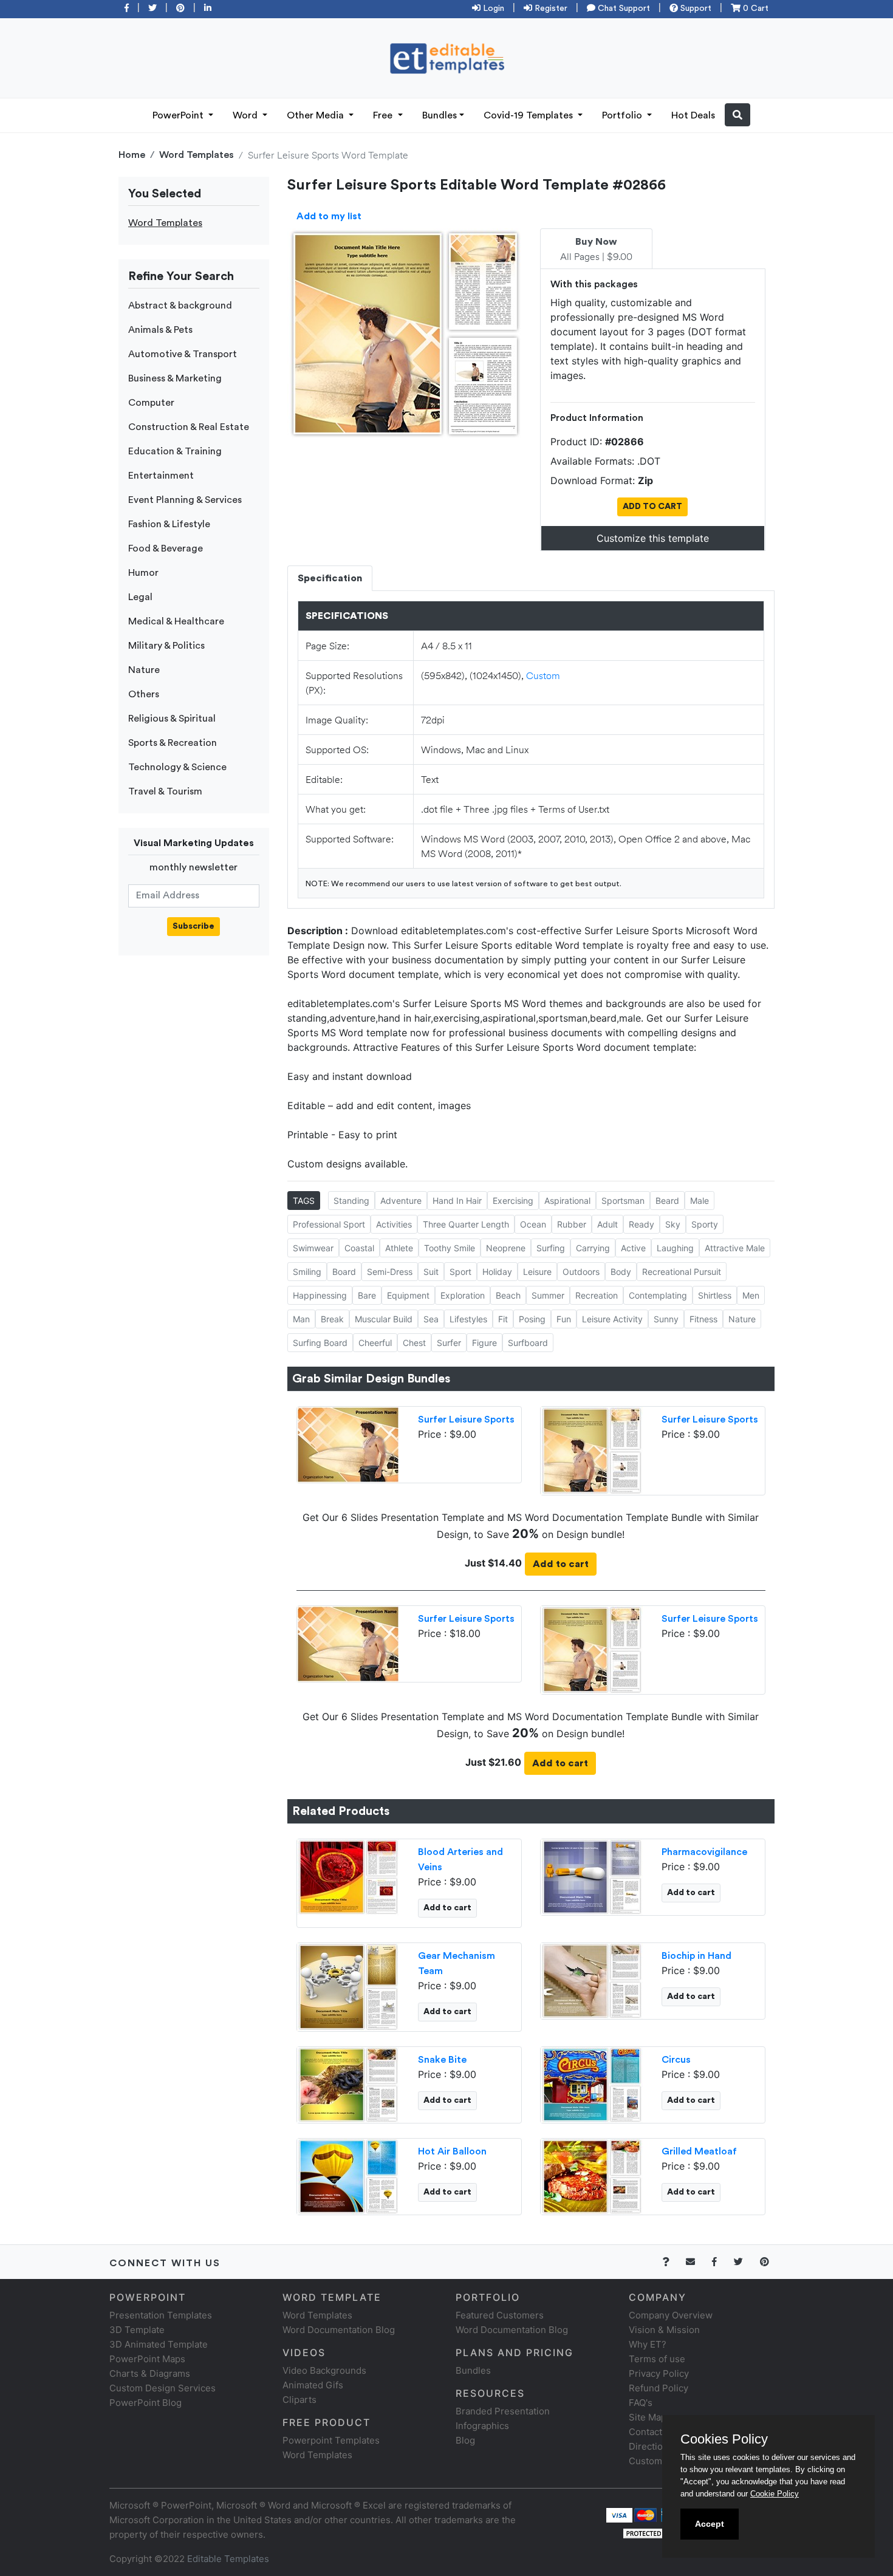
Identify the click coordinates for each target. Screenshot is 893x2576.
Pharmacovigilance (704, 1852)
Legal (140, 597)
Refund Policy (659, 2388)
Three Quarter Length (466, 1224)
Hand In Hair (457, 1201)
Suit (431, 1272)
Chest (414, 1343)
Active (633, 1248)
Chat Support (623, 9)
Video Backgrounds (324, 2370)
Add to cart (561, 1564)
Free (384, 115)
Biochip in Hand (696, 1956)
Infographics (482, 2426)
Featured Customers (500, 2315)
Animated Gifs (313, 2385)
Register (550, 9)
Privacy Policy (659, 2373)
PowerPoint (179, 115)
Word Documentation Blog (339, 2330)
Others (144, 694)
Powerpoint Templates (331, 2440)
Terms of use (657, 2359)
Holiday (497, 1272)
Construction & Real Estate (189, 427)
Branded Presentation (503, 2411)
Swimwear (313, 1248)
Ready (642, 1224)
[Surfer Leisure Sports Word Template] (592, 1449)
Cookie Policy (775, 2494)
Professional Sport (329, 1224)
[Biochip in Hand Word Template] (592, 1980)
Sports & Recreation (173, 743)
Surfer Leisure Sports (466, 1420)
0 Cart (754, 9)
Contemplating (658, 1295)
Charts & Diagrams (150, 2373)
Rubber (572, 1224)
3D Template (137, 2330)
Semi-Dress (390, 1272)
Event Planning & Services (185, 500)
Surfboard (528, 1343)
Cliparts (299, 2400)
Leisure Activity (612, 1319)
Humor (143, 573)
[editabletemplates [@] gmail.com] (698, 2262)
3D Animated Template (159, 2344)
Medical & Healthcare (176, 621)
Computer (151, 403)
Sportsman (623, 1201)
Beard (667, 1201)
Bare (367, 1295)
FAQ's (641, 2403)
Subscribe (193, 926)
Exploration (463, 1295)
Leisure (537, 1272)
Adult (607, 1224)
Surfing (551, 1248)
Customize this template (653, 538)
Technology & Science (177, 767)
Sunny (666, 1319)
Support (695, 9)
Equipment (408, 1295)
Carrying (593, 1248)
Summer (548, 1295)
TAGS (304, 1201)
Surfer (449, 1343)
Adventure (401, 1201)
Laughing (675, 1248)
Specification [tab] (330, 578)
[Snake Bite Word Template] (348, 2083)
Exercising (513, 1201)
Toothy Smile (450, 1248)
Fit (503, 1319)
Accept (710, 2524)
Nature (144, 670)
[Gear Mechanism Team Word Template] (348, 1986)
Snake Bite (442, 2060)
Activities (394, 1224)
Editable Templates (228, 2559)
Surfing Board (320, 1343)
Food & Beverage (166, 548)
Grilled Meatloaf (699, 2151)
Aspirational (567, 1201)
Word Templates (197, 155)
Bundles (440, 115)
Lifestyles (468, 1319)
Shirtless (715, 1295)
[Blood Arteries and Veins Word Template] (348, 1876)
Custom (543, 675)
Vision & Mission (664, 2330)
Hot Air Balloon (452, 2151)
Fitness (703, 1319)
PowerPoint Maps (147, 2359)
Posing (532, 1319)
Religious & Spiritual (172, 719)
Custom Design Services (163, 2388)
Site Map (648, 2417)
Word (246, 115)
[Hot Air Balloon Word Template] (348, 2175)
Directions (651, 2446)
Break (332, 1319)
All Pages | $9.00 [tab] (596, 250)
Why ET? (648, 2344)
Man (301, 1319)
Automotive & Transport (183, 354)
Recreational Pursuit (682, 1272)
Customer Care (662, 2461)
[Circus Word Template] (592, 2083)
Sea (431, 1319)
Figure (484, 1343)
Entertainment (161, 476)
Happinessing (320, 1295)
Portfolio (623, 115)
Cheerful (375, 1343)
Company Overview (671, 2315)
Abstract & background (180, 306)
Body (621, 1272)
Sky (673, 1224)
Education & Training (175, 451)
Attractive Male (735, 1248)
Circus (676, 2060)
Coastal (359, 1248)
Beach (508, 1295)
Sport (460, 1272)
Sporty (705, 1224)
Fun (564, 1319)
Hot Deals (693, 115)
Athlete (399, 1248)
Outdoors (581, 1272)
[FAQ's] (673, 2262)
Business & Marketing (175, 378)
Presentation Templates (161, 2315)
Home (132, 155)
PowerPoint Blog (145, 2403)
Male (700, 1201)
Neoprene (506, 1248)
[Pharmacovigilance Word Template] (592, 1876)
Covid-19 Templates (529, 115)
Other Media (316, 115)
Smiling (307, 1272)
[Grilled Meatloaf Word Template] (592, 2175)
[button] (737, 115)
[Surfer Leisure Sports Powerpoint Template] (348, 1443)
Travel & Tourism (165, 791)
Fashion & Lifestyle (169, 524)
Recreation (597, 1295)
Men (751, 1295)
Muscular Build (384, 1319)
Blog (465, 2440)
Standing (351, 1201)
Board (344, 1272)
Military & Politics (166, 646)
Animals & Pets (160, 330)
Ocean (533, 1224)
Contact (645, 2432)
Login (492, 9)
